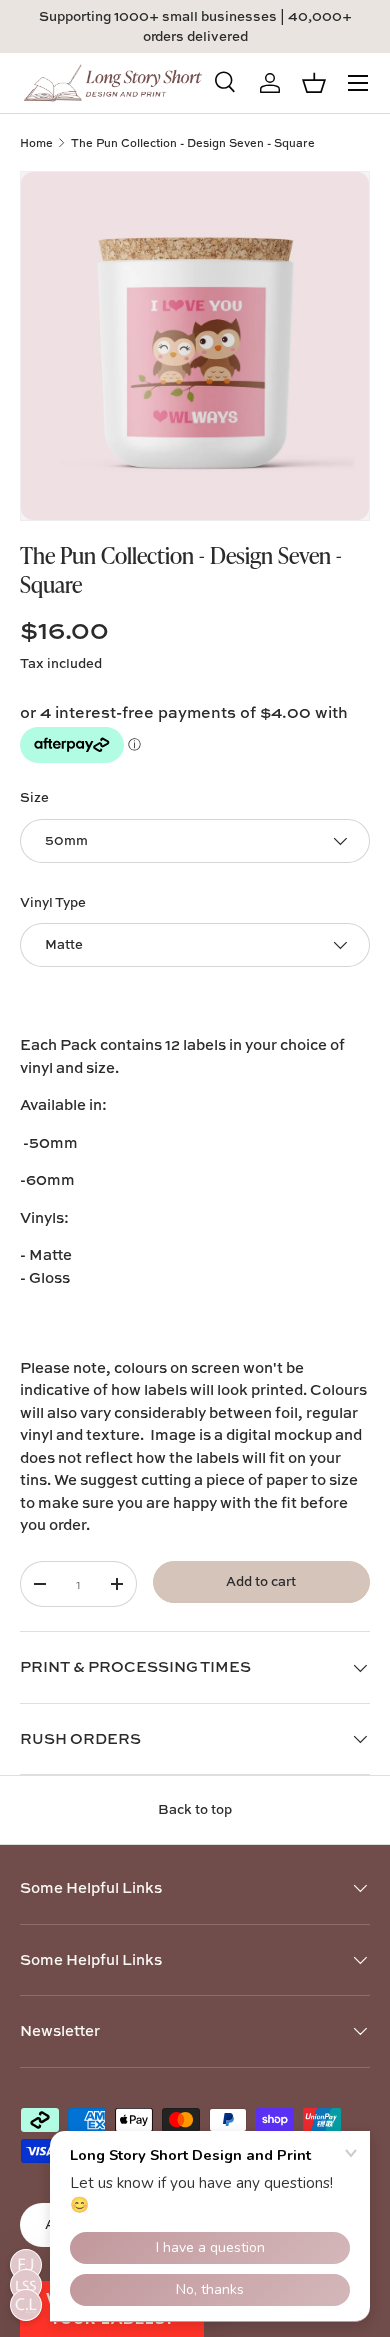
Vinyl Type (53, 902)
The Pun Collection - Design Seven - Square (193, 142)
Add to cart (261, 1581)
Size (34, 797)
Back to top (195, 1809)
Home (36, 142)
